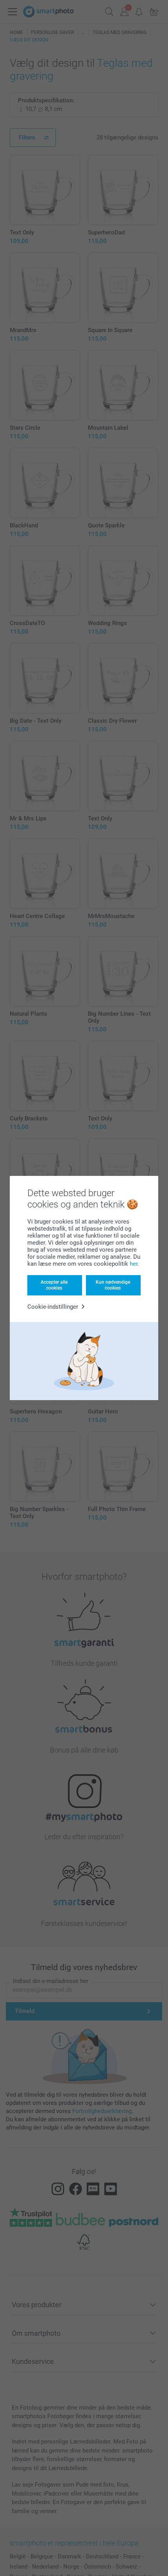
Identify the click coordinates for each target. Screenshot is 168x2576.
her (134, 1264)
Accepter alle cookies (54, 1285)
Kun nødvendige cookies (113, 1285)
